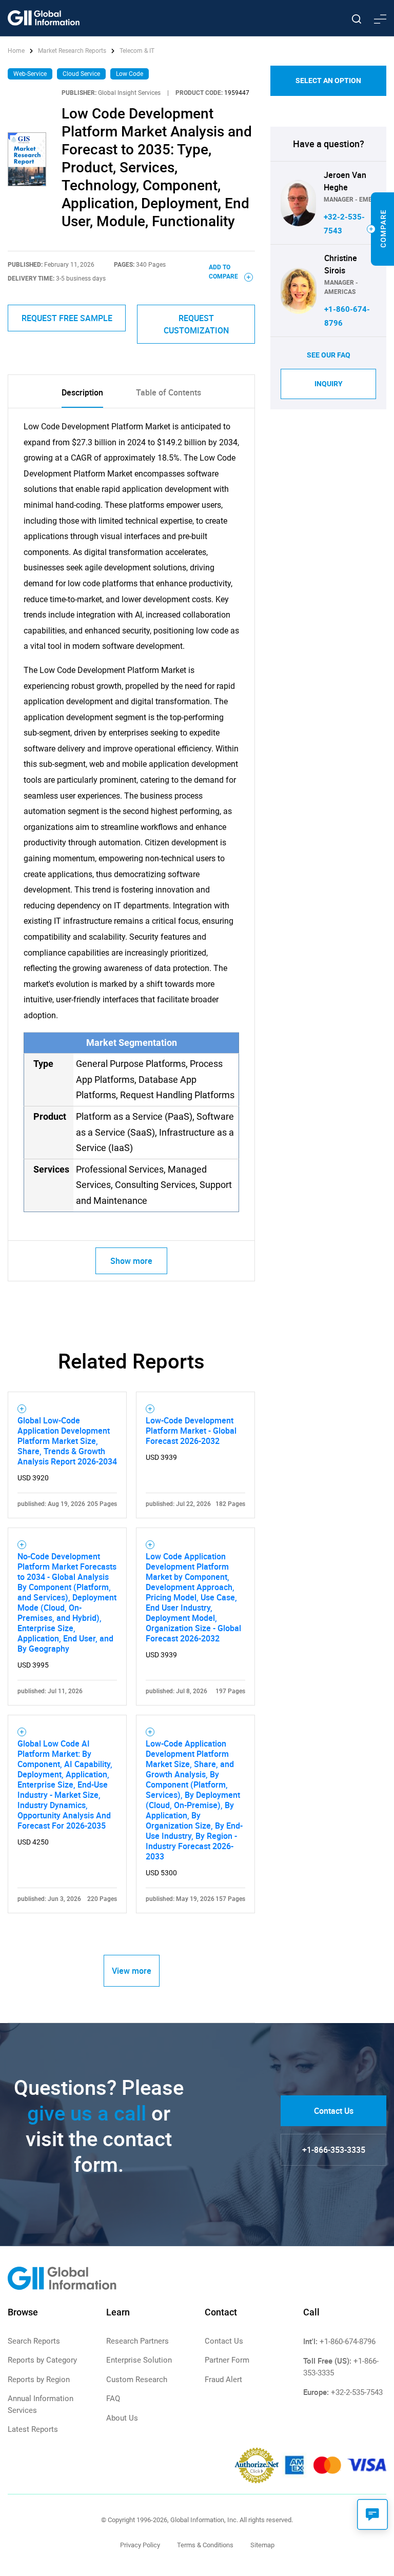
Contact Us (334, 2111)
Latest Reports (33, 2429)
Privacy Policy (140, 2545)
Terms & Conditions (205, 2545)
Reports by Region (39, 2380)
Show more (131, 1261)
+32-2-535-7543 (357, 2392)
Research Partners (137, 2341)
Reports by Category (42, 2360)
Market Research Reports (72, 51)
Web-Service (30, 74)
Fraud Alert (223, 2380)
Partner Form (227, 2360)
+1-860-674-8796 (348, 2342)
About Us (122, 2418)
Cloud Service (81, 74)
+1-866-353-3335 (334, 2150)
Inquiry (329, 384)
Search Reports (34, 2341)
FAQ (113, 2399)
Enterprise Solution (139, 2360)
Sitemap (262, 2545)
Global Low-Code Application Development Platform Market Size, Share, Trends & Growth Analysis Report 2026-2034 (67, 1441)
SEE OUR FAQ (329, 355)
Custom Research (137, 2380)
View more (132, 1971)
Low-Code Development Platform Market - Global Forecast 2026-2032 (191, 1431)
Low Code (130, 74)
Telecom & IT (137, 51)
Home (17, 51)
